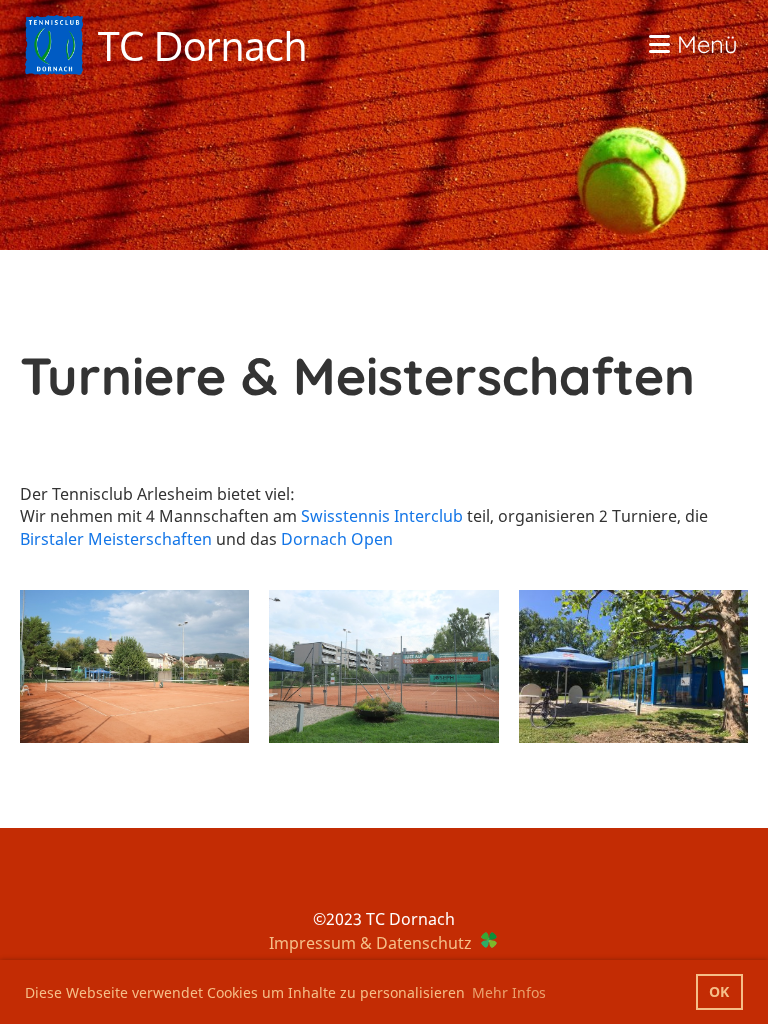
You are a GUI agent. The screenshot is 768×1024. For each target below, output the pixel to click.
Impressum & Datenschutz (370, 943)
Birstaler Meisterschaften (116, 539)
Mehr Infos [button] (509, 992)
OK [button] (719, 991)
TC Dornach (202, 45)
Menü (704, 44)
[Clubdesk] (489, 943)
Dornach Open (337, 539)
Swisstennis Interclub (382, 516)
